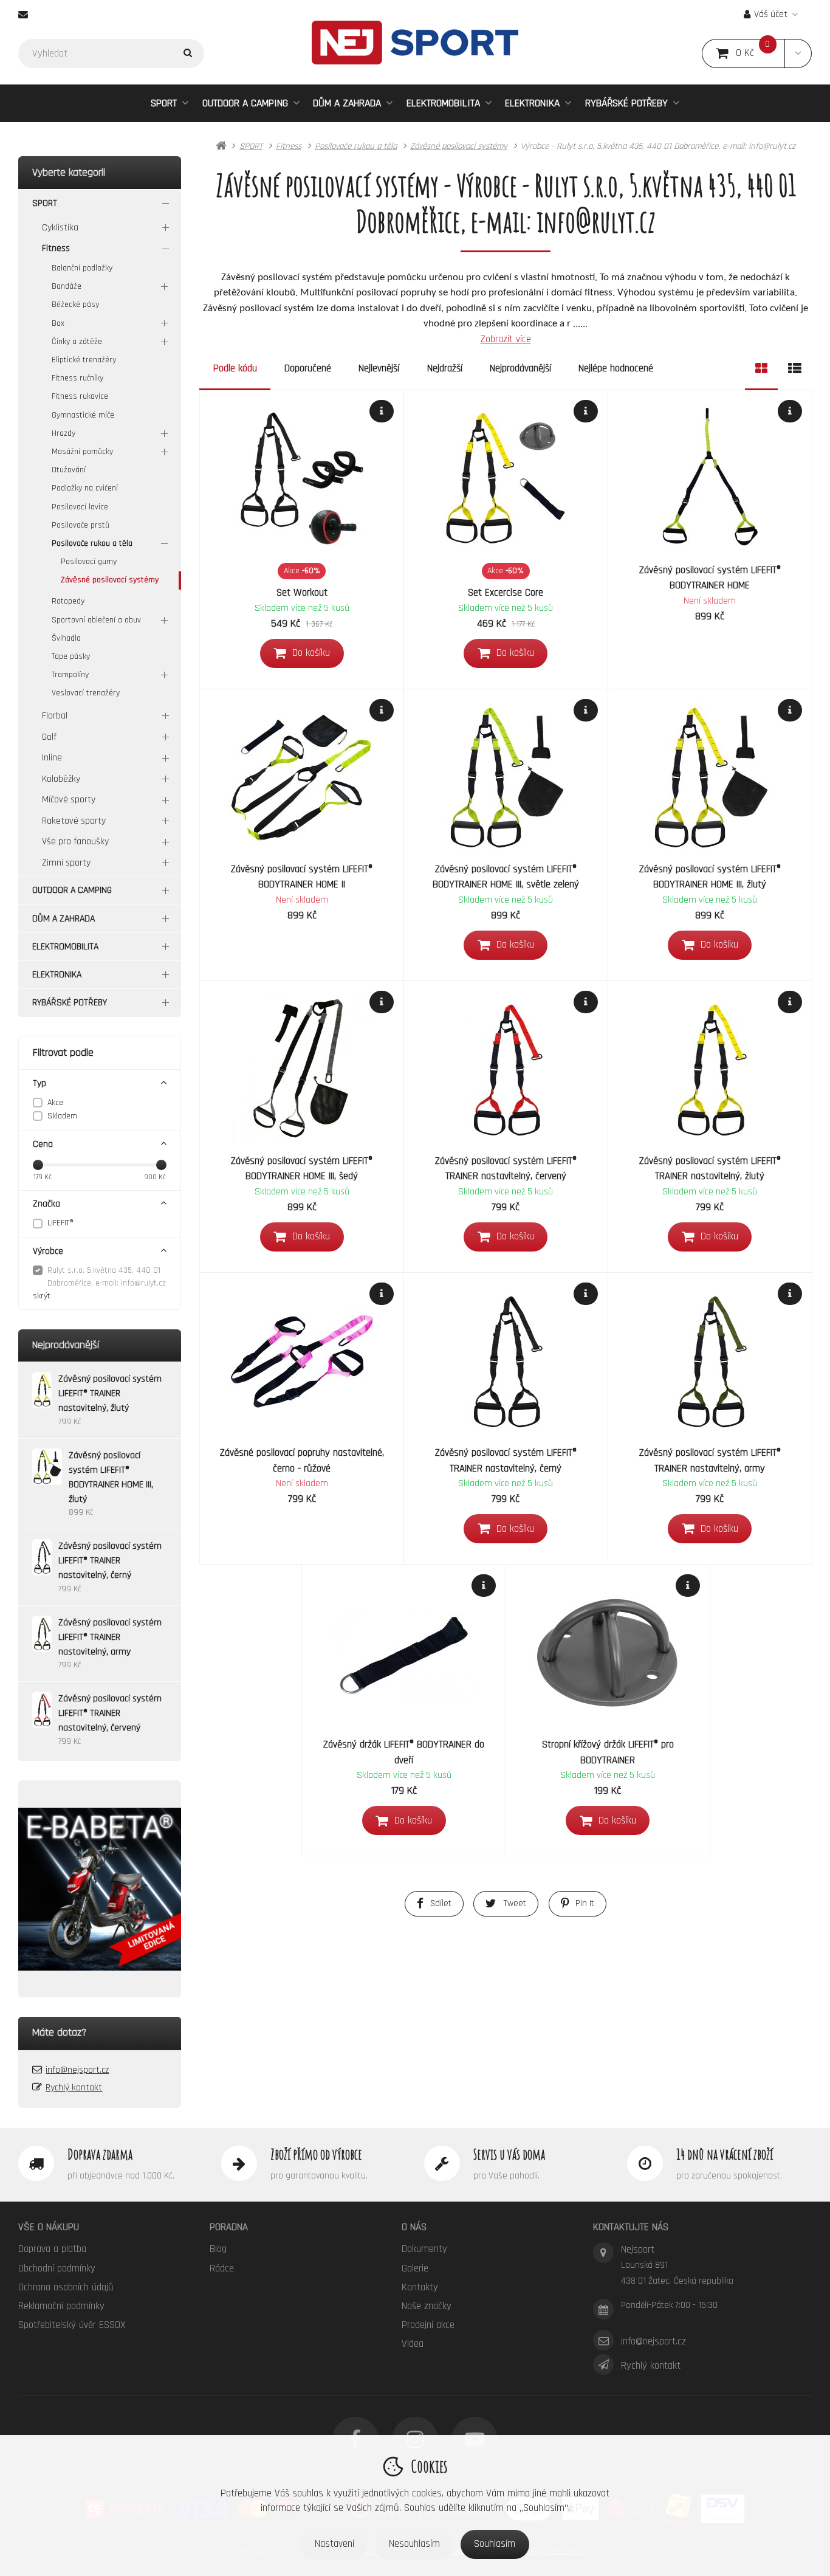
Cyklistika (60, 228)
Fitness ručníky (77, 378)
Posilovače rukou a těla (92, 543)
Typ (39, 1083)
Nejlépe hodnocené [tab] (616, 368)
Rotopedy (68, 601)
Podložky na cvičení (85, 488)
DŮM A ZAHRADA (347, 103)
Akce (55, 1103)
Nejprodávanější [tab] (520, 368)
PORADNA (229, 2227)
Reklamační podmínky (61, 2306)
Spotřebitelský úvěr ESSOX (72, 2325)
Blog (218, 2249)
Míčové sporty (69, 800)
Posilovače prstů (81, 525)
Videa (413, 2344)
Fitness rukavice (80, 396)
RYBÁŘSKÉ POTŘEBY (626, 103)
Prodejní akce (428, 2325)
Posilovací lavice (80, 507)
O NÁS (414, 2227)
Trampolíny (70, 675)
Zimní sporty (66, 863)
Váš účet (771, 14)
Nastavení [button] (334, 2544)
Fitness (56, 248)
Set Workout (302, 593)
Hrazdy (63, 433)
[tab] (761, 369)
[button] (798, 53)
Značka (46, 1204)
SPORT (164, 103)
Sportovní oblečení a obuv (96, 620)
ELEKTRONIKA (532, 103)
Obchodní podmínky (57, 2268)
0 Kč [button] (760, 53)
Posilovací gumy (89, 562)
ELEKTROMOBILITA (443, 103)
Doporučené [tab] (308, 368)
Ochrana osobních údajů (66, 2287)
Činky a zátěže (77, 342)
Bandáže (67, 286)
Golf (49, 737)
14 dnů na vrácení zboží (725, 2154)
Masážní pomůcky (82, 452)
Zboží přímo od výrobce (316, 2154)
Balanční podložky (82, 268)
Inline (52, 758)
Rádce (222, 2268)
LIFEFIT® (60, 1223)
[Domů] (415, 42)
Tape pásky (71, 656)
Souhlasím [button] (495, 2544)
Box (58, 323)
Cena (43, 1144)
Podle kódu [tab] (235, 368)
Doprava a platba (52, 2249)
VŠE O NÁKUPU (49, 2227)
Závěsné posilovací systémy (110, 580)
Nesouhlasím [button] (414, 2544)
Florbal (55, 716)
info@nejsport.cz (77, 2070)
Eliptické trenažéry (84, 360)
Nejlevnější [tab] (379, 368)
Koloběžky (61, 779)
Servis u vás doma (509, 2154)
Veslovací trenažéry (86, 693)
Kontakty (420, 2287)
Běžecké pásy (75, 305)
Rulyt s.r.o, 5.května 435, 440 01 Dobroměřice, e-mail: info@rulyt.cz (107, 1277)
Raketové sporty (74, 821)
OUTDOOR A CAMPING (245, 103)
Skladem (62, 1116)
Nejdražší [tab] (445, 368)
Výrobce (48, 1251)
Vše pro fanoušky (75, 842)
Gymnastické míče (83, 415)
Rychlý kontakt (74, 2088)
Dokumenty (424, 2249)
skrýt (42, 1296)
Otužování (69, 470)
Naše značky (427, 2306)
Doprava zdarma (100, 2154)
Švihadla (66, 638)
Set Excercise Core (506, 593)
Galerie (415, 2268)
